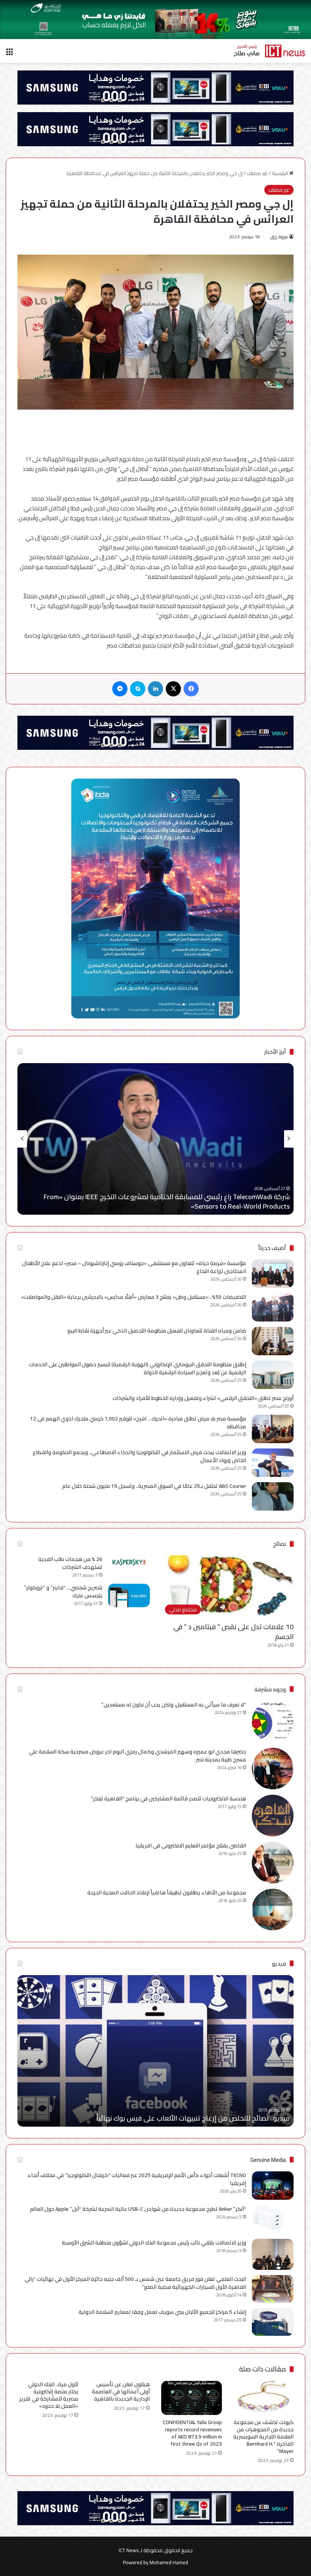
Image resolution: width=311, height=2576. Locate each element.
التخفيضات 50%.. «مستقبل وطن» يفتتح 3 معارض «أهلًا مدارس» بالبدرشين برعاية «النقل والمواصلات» (134, 1297)
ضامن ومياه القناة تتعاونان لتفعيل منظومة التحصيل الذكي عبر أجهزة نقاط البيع (157, 1331)
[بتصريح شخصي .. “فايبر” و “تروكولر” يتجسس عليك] (129, 1595)
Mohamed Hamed (169, 2562)
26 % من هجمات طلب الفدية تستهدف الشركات (70, 1563)
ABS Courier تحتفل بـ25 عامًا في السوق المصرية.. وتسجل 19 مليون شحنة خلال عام (154, 1486)
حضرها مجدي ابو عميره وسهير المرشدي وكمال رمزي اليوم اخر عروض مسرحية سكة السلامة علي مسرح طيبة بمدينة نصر (137, 1756)
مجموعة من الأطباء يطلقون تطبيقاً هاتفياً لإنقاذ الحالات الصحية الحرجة (167, 1893)
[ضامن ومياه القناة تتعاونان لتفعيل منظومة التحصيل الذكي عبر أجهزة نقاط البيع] (273, 1341)
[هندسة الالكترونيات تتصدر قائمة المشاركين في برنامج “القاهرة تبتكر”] (273, 1816)
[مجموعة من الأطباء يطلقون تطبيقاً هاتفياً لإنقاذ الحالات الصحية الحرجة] (273, 1910)
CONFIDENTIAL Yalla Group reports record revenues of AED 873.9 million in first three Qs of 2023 (192, 2433)
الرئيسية (280, 173)
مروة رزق (279, 237)
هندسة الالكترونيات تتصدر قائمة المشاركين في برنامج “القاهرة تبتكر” (168, 1799)
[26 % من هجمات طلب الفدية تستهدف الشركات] (129, 1562)
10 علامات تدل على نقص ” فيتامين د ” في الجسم (233, 1631)
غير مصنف (257, 173)
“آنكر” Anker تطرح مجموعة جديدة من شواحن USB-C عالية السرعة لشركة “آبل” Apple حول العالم (138, 2209)
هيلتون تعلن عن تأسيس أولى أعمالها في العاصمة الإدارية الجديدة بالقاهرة (121, 2391)
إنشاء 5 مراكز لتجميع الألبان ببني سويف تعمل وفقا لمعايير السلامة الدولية (162, 2312)
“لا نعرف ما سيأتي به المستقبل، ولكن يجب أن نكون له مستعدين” (174, 1705)
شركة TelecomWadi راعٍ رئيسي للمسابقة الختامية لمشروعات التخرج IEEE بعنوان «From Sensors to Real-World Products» (167, 1201)
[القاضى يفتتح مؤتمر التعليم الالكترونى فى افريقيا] (273, 1863)
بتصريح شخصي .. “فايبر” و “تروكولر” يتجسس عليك (63, 1591)
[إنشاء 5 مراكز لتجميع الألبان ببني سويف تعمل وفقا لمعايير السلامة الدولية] (273, 2322)
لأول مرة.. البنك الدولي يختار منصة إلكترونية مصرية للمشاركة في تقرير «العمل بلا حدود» (49, 2395)
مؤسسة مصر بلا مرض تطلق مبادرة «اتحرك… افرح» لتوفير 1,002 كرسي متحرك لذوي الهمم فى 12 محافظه (138, 1423)
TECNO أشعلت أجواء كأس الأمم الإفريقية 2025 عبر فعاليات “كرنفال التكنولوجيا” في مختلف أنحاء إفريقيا (137, 2179)
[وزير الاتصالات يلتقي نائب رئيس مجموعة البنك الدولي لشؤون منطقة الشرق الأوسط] (273, 2255)
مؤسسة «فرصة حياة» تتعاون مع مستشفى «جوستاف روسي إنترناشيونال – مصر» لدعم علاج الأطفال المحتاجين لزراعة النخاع (134, 1267)
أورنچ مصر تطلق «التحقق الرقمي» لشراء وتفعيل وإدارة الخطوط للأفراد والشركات (203, 1398)
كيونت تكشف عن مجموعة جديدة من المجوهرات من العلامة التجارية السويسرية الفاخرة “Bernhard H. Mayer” (263, 2437)
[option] (155, 1139)
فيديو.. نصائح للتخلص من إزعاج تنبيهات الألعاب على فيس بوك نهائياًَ (193, 2118)
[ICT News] (269, 51)
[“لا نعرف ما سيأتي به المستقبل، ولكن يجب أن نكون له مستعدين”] (273, 1722)
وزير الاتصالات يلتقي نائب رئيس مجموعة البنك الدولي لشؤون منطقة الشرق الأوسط (154, 2243)
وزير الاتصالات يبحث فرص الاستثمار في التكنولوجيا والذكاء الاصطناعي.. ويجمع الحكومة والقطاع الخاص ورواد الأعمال (139, 1456)
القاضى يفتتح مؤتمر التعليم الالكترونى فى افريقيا (191, 1846)
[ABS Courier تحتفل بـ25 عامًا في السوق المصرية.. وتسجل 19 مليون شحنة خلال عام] (273, 1496)
